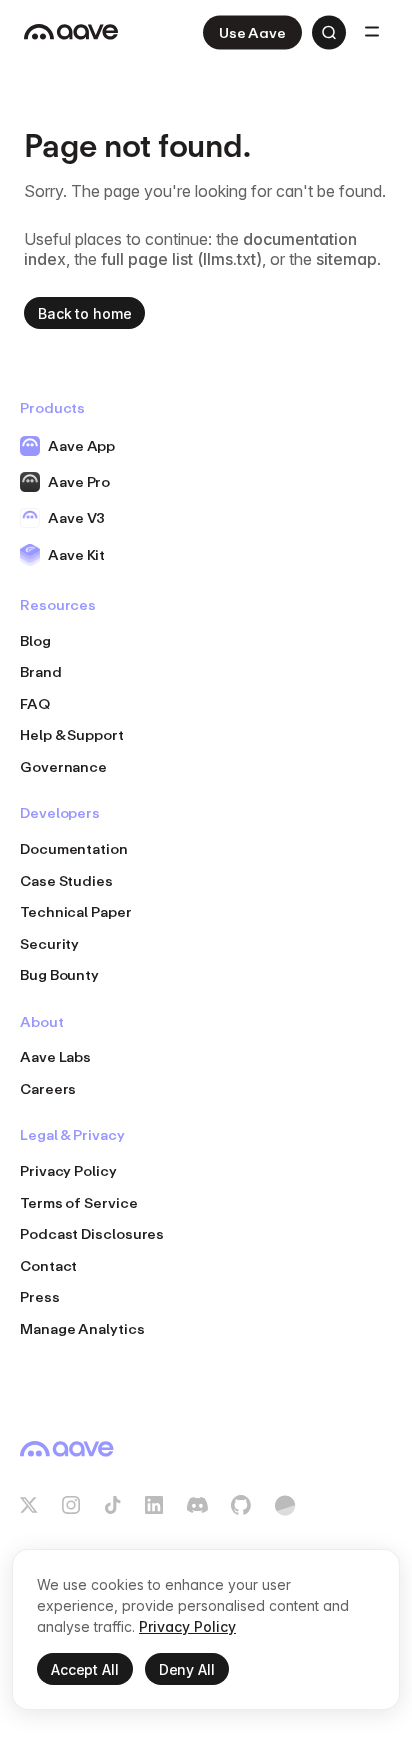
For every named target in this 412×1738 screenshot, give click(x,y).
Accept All (85, 1669)
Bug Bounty (59, 974)
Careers (48, 1088)
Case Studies (66, 880)
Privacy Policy (68, 1170)
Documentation (74, 848)
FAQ (35, 703)
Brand (41, 671)
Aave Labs (55, 1056)
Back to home (84, 313)
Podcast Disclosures (92, 1233)
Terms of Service (79, 1202)
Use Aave (252, 32)
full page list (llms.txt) (181, 259)
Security (49, 943)
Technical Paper (76, 911)
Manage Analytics (82, 1328)
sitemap (346, 259)
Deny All (187, 1669)
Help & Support (72, 734)
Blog (35, 640)
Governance (63, 766)
